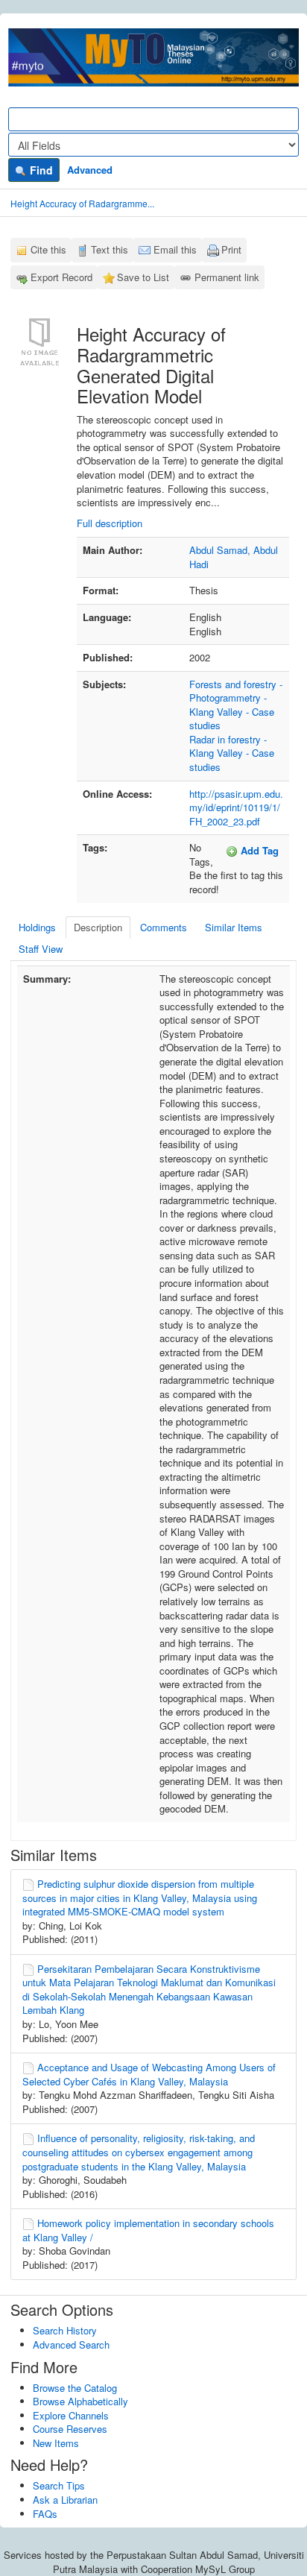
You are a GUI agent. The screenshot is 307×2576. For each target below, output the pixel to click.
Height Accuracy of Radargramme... (82, 203)
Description (98, 927)
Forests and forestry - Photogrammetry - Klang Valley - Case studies (236, 705)
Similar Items (234, 927)
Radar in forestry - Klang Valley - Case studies (232, 753)
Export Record (61, 277)
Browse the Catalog (75, 2388)
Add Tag (258, 850)
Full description (110, 523)
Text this (110, 249)
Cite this (48, 249)
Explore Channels (71, 2415)
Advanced (90, 170)
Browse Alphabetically (80, 2401)
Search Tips (59, 2485)
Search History (65, 2330)
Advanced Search (71, 2344)
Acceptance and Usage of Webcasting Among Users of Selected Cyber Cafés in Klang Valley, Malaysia (149, 2074)
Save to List (143, 277)
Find (40, 170)
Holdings (37, 927)
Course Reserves (70, 2429)
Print (231, 249)
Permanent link (227, 277)
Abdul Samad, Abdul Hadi (234, 557)
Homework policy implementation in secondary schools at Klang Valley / (148, 2230)
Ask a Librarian (65, 2500)
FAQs (45, 2514)
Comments (164, 927)
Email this (175, 249)
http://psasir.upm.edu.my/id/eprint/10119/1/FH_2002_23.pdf (236, 807)
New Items (56, 2443)
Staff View (41, 949)
